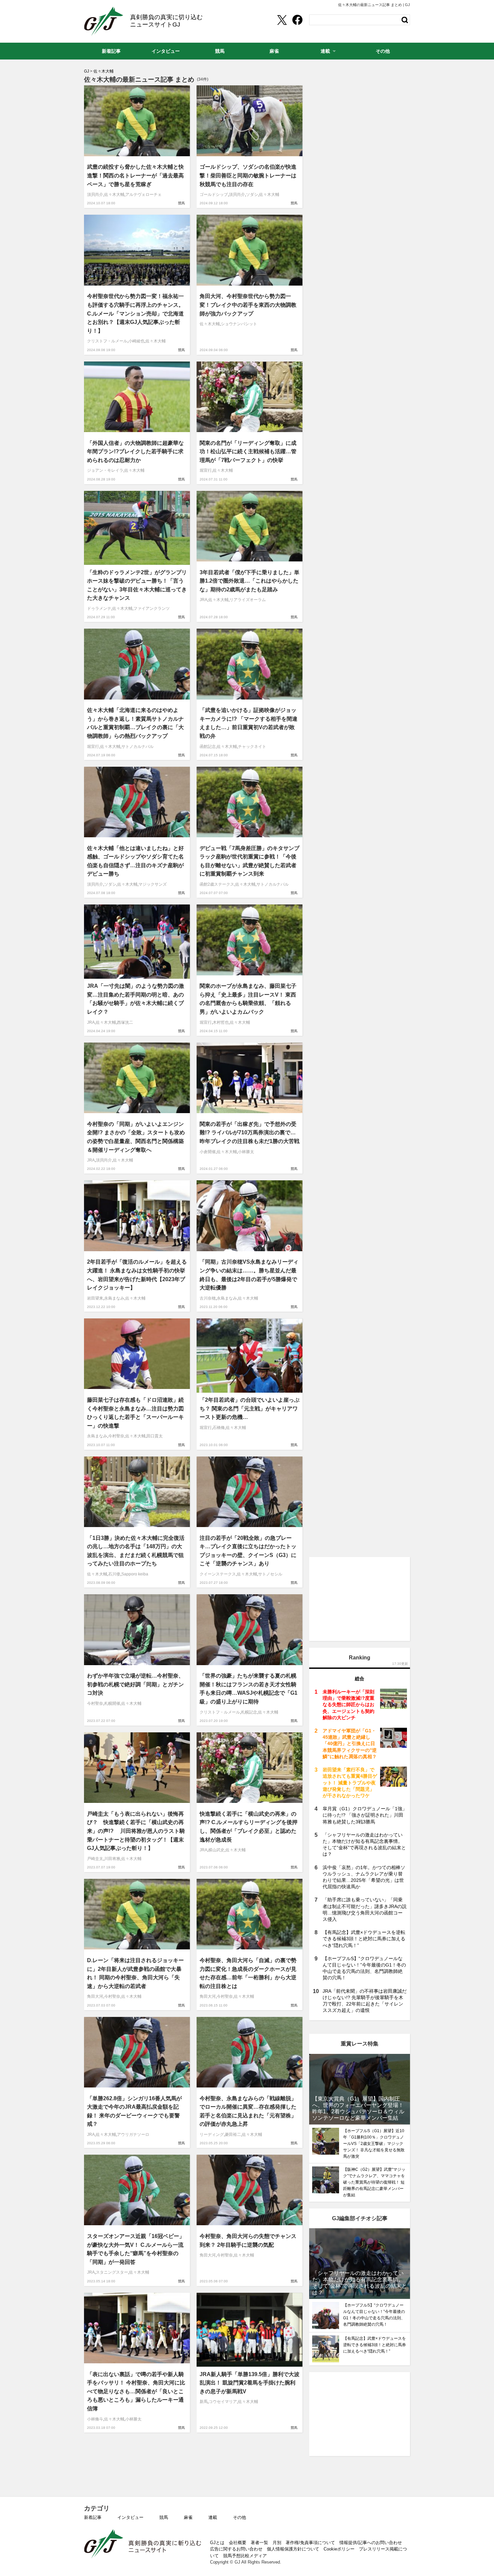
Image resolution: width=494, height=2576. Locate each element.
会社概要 (238, 2543)
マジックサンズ (153, 884)
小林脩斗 (95, 2419)
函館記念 (208, 747)
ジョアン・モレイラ (105, 470)
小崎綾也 (136, 341)
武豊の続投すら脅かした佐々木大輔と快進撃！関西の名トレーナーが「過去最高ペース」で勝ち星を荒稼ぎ (135, 175)
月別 (277, 2543)
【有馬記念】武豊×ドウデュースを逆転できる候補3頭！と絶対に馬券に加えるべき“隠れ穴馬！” (364, 1939)
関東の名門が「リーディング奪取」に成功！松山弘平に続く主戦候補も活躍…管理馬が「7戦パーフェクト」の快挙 (248, 452)
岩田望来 (95, 1298)
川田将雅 (112, 1859)
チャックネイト (252, 747)
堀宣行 (206, 470)
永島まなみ (114, 1298)
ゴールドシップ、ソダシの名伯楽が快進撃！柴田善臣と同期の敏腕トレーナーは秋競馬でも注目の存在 (248, 175)
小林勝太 (246, 1152)
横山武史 (216, 1850)
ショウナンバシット (239, 324)
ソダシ (252, 195)
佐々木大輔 (114, 195)
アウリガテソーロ (133, 2135)
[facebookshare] (297, 20)
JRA (203, 600)
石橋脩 (219, 1428)
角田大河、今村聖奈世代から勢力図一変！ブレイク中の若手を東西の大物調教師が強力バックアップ (248, 305)
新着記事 (93, 2517)
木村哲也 (221, 1022)
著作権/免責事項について (310, 2543)
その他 (239, 2517)
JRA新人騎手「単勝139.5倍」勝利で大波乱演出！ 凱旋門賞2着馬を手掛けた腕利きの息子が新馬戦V (250, 2383)
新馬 (204, 2402)
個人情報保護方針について (293, 2549)
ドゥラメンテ (99, 608)
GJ (104, 21)
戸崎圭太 (95, 1859)
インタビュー (130, 2517)
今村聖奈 (116, 1436)
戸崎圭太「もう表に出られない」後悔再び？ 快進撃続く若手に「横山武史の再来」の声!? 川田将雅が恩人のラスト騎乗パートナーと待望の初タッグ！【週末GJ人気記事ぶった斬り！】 (136, 1831)
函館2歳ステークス (217, 884)
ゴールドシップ (214, 195)
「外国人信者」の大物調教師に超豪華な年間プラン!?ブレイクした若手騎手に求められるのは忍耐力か (135, 452)
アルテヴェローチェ (143, 195)
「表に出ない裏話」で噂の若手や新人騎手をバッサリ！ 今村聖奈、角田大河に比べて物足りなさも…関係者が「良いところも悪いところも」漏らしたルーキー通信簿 (136, 2391)
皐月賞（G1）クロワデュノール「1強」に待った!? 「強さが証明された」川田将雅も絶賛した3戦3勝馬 (365, 1815)
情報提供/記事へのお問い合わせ (371, 2543)
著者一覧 (259, 2543)
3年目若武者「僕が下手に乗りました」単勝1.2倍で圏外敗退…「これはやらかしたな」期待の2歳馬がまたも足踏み (250, 581)
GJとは (217, 2543)
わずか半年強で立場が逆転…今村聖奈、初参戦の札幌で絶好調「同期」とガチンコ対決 (135, 1684)
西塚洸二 (125, 1022)
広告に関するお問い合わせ (236, 2549)
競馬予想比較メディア (245, 2556)
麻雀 (188, 2517)
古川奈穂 (208, 1298)
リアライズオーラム (248, 600)
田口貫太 (155, 1436)
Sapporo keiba (135, 1574)
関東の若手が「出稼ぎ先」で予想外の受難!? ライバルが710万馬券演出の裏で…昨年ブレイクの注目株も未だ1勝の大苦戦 (250, 1133)
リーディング (212, 2135)
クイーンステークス (218, 1574)
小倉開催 (208, 1152)
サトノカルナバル (137, 747)
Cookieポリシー (339, 2549)
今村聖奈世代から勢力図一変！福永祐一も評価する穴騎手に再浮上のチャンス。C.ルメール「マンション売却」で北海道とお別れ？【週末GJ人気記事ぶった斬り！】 (135, 313)
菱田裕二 (233, 2135)
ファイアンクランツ (152, 608)
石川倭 (114, 1574)
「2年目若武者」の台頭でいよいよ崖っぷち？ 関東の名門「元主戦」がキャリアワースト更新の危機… (250, 1408)
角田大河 (95, 1996)
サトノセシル (270, 1574)
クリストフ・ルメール (107, 341)
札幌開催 (112, 1703)
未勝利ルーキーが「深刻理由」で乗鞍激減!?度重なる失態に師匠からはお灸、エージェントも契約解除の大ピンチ (348, 1705)
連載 (213, 2517)
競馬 (181, 203)
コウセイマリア (223, 2402)
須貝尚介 (95, 195)
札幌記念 (249, 1712)
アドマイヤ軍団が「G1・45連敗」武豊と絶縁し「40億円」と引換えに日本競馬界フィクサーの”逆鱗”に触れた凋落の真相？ (350, 1744)
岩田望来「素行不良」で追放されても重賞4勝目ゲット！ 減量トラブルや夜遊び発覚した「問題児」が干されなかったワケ (350, 1783)
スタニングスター (112, 2272)
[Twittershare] (282, 20)
